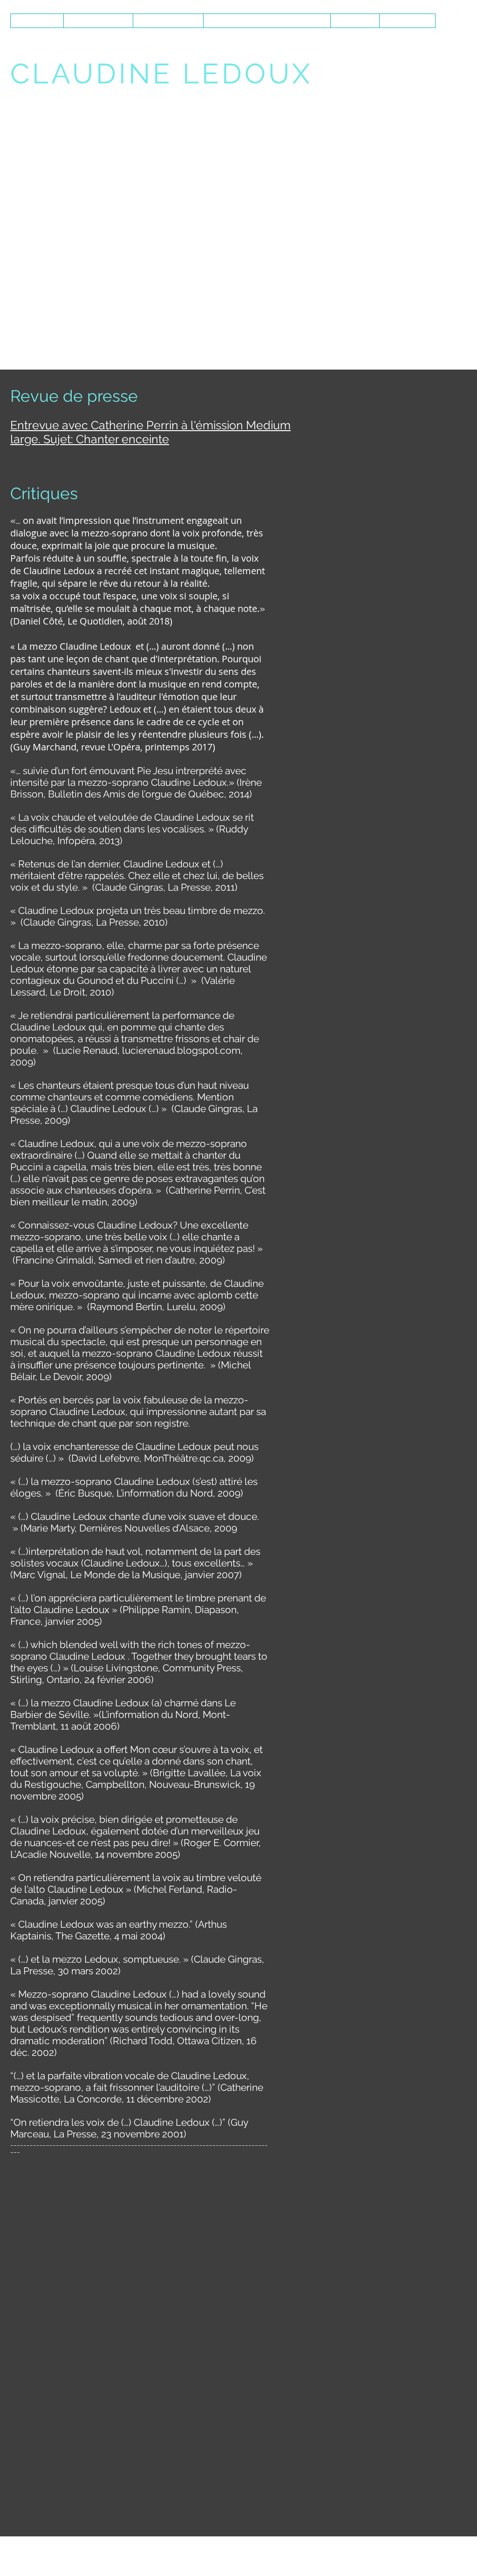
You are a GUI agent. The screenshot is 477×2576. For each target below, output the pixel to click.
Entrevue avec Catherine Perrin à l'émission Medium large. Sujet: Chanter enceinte (150, 432)
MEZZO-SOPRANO (78, 98)
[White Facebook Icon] (452, 21)
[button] (168, 21)
